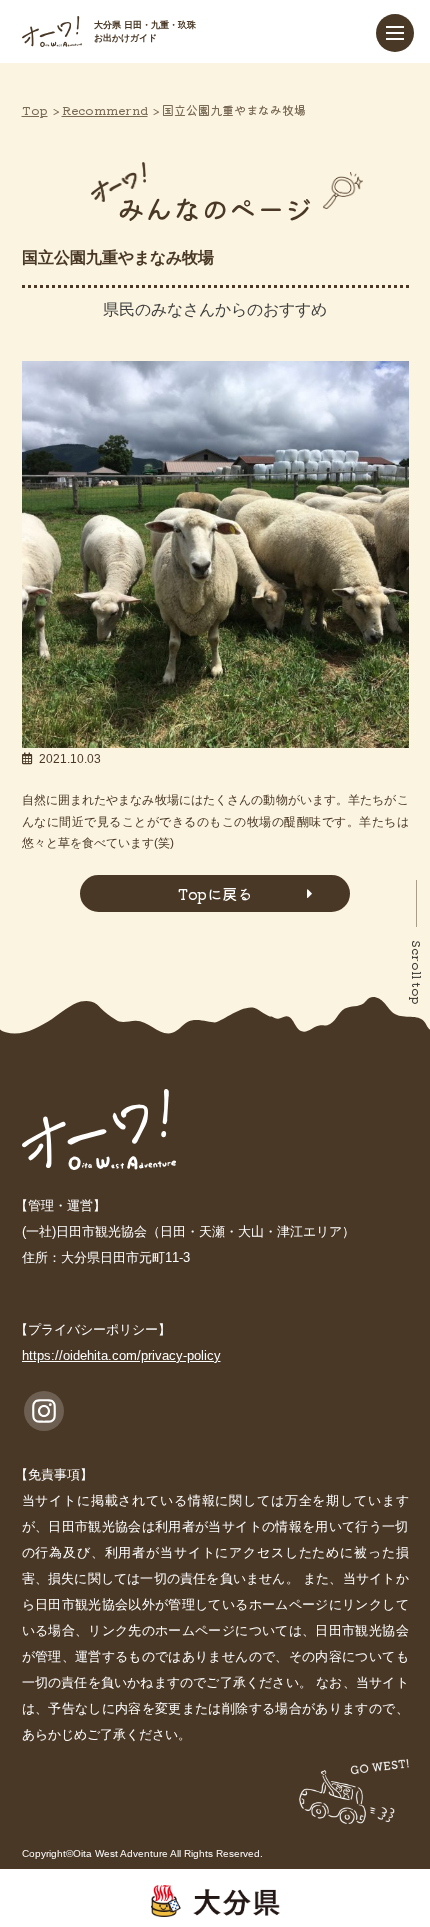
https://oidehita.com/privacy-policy (121, 1355)
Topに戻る (215, 893)
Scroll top (417, 972)
